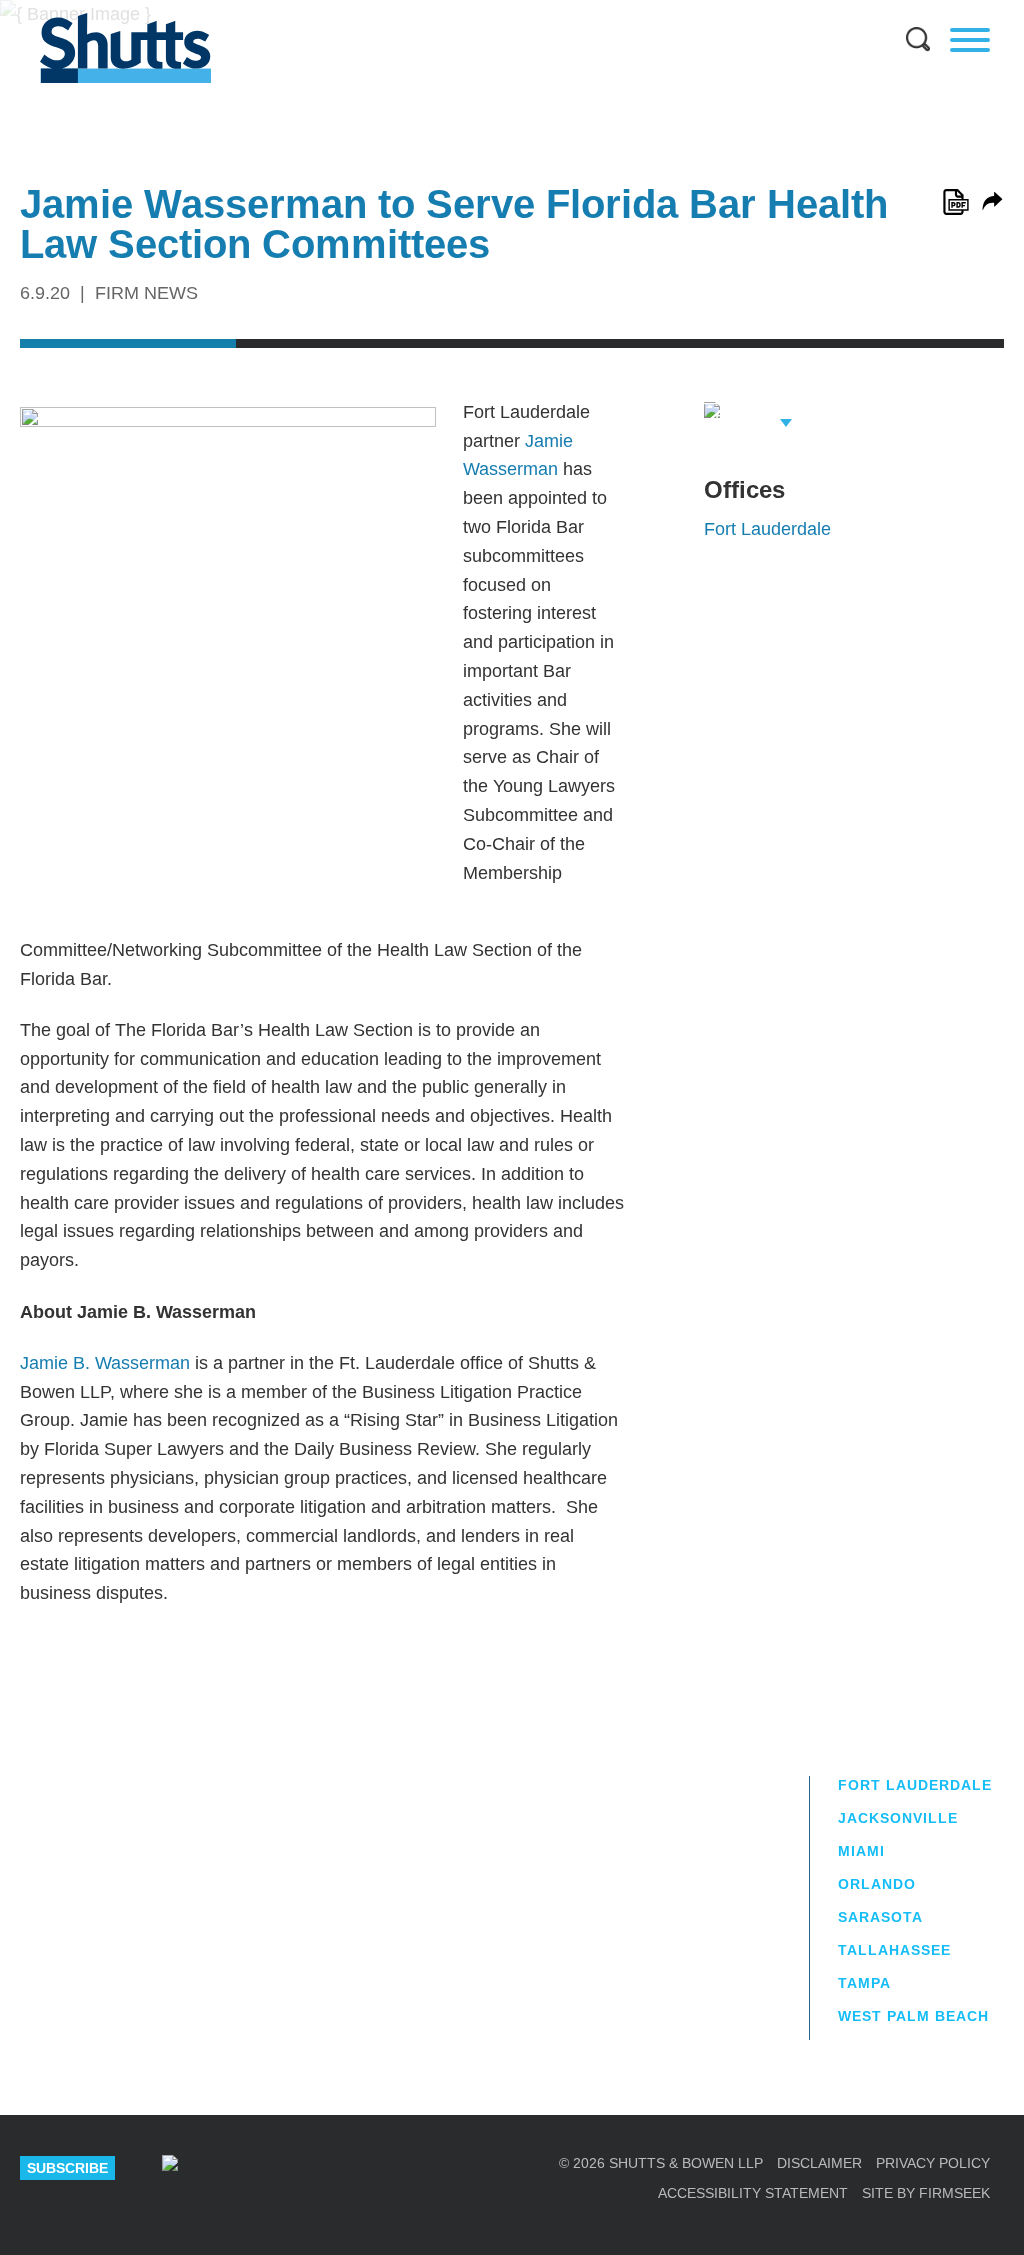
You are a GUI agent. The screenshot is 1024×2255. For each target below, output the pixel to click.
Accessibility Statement (753, 2193)
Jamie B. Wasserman (105, 1363)
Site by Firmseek (926, 2193)
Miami (861, 1851)
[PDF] (956, 202)
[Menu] (970, 40)
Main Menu (497, 10)
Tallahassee (894, 1950)
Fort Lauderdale (767, 529)
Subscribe (67, 2168)
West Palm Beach (913, 2016)
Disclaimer (819, 2163)
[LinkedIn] (232, 2168)
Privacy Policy (933, 2163)
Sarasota (880, 1917)
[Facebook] (357, 2168)
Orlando (877, 1884)
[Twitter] (295, 2168)
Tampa (864, 1983)
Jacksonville (898, 1818)
